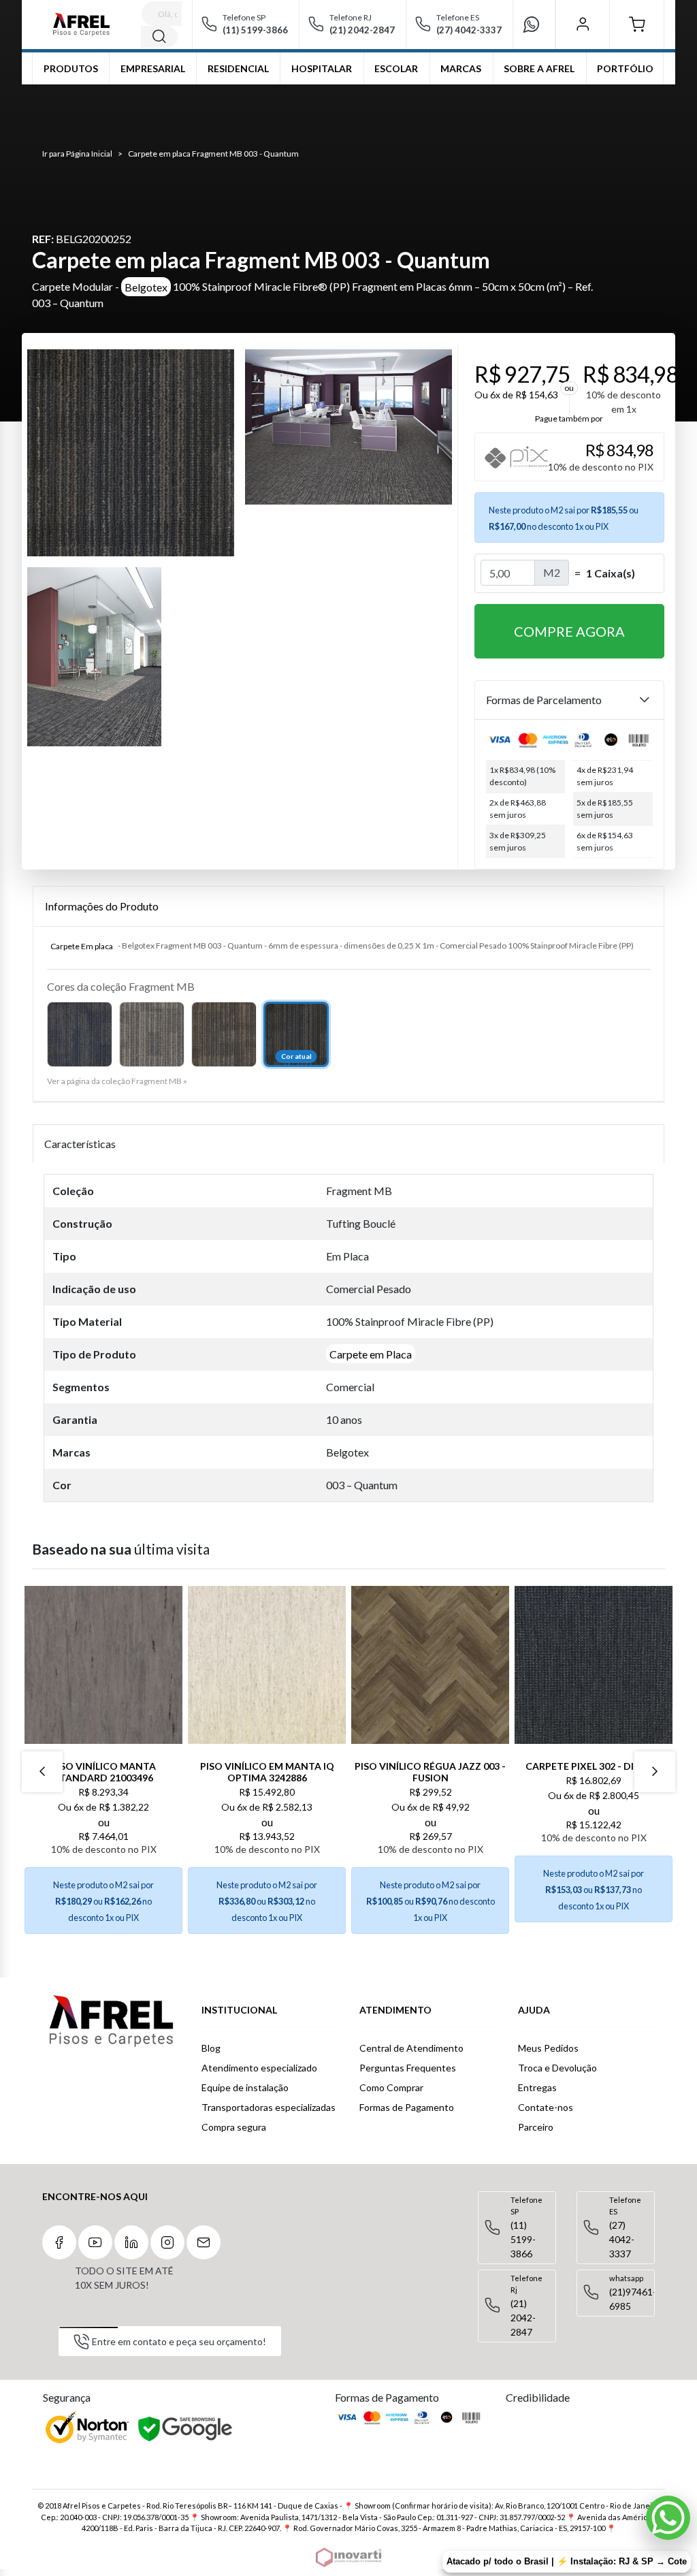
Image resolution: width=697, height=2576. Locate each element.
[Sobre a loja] (111, 2021)
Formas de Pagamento (407, 2107)
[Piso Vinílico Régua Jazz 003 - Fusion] (430, 1665)
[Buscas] (159, 37)
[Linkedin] (131, 2242)
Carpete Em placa (82, 945)
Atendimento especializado (259, 2068)
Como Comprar (391, 2087)
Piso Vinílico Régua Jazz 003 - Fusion (430, 1772)
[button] (637, 25)
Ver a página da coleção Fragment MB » (117, 1081)
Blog (211, 2048)
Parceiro (536, 2127)
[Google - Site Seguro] (186, 2430)
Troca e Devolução (557, 2068)
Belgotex (146, 286)
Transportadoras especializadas (269, 2107)
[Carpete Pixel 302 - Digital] (594, 1665)
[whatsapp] (537, 25)
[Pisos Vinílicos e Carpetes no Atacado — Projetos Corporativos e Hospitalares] (81, 25)
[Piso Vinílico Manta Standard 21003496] (103, 1665)
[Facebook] (59, 2242)
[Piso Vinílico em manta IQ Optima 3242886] (267, 1665)
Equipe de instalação (245, 2087)
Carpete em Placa (371, 1354)
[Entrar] (582, 25)
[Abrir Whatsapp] (668, 2518)
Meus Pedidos (548, 2048)
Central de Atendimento (411, 2048)
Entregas (537, 2087)
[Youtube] (95, 2242)
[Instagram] (167, 2242)
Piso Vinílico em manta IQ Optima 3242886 (267, 1772)
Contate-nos (546, 2107)
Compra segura (234, 2127)
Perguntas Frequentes (408, 2068)
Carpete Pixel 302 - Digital (594, 1766)
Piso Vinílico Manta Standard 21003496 (103, 1772)
